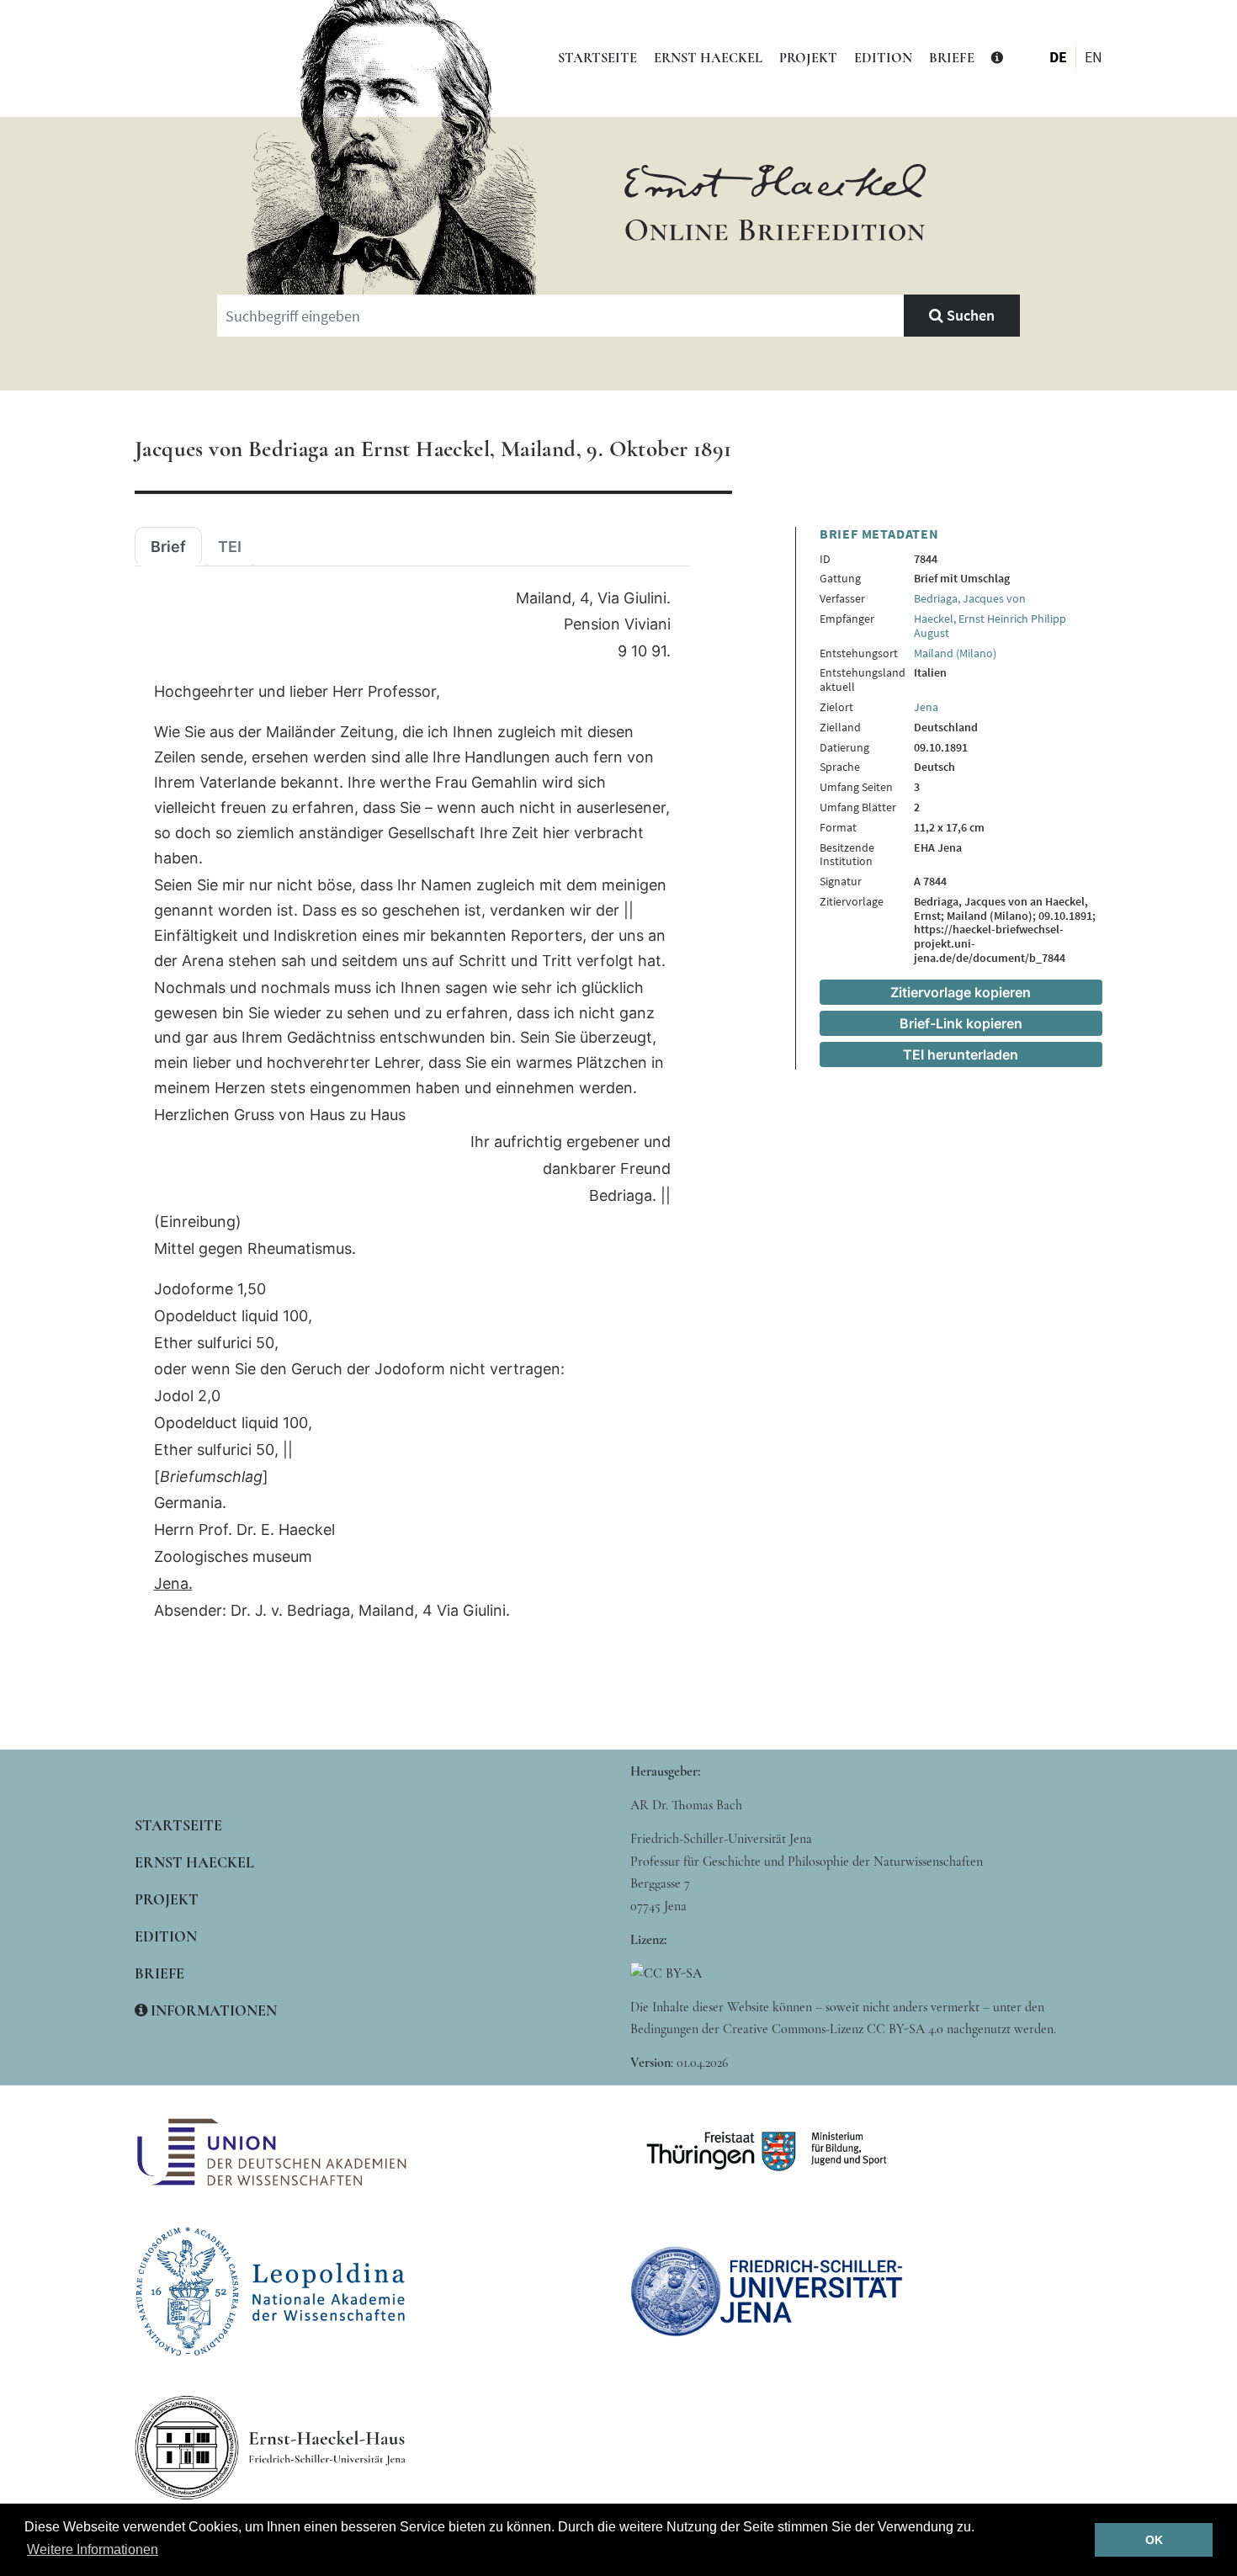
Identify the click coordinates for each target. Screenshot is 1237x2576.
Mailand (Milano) (955, 653)
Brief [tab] (168, 547)
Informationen (212, 2010)
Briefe (952, 58)
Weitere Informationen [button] (93, 2549)
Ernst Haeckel (708, 58)
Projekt (808, 58)
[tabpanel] (412, 1105)
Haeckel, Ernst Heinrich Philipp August (990, 626)
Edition (883, 58)
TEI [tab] (230, 547)
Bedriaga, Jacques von (970, 598)
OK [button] (1154, 2540)
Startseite (597, 58)
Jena (926, 707)
